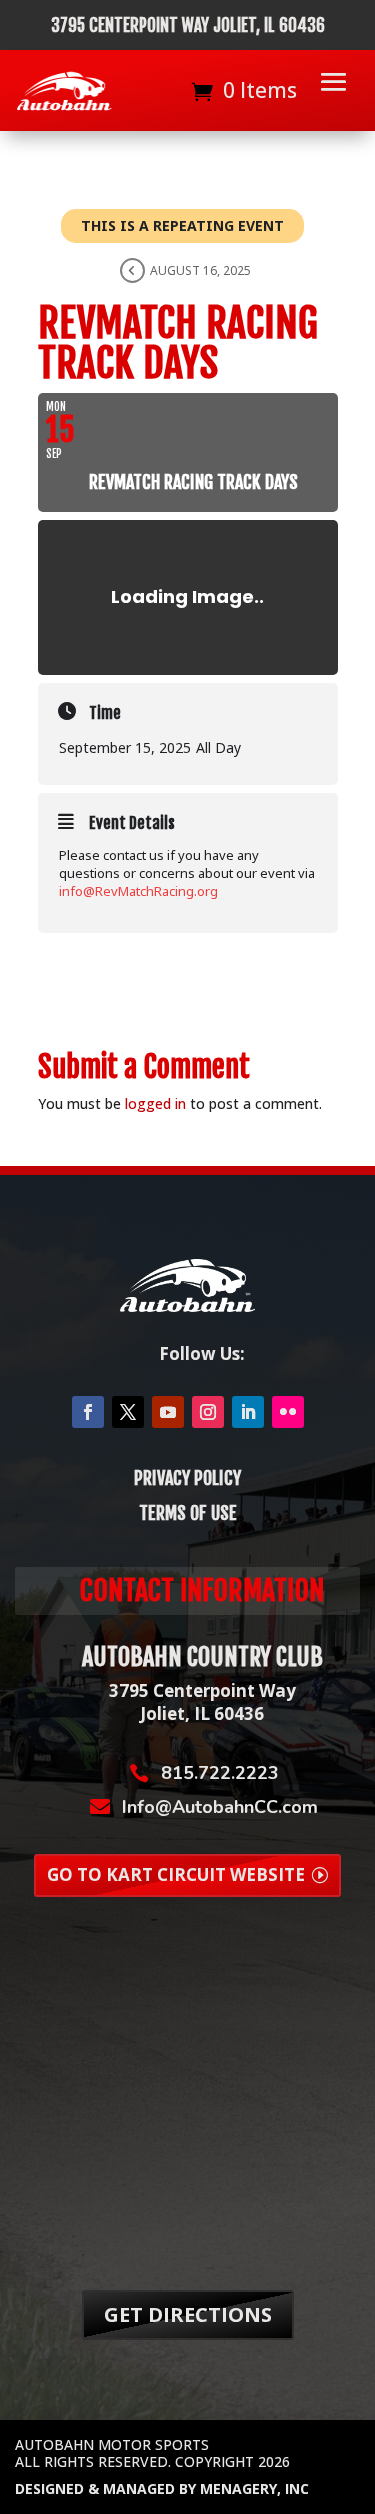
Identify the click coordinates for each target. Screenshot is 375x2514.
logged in (155, 1103)
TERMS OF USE (188, 1513)
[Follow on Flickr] (288, 1412)
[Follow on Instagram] (208, 1412)
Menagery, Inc (254, 2488)
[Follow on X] (128, 1412)
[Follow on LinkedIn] (248, 1412)
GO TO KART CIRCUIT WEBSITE (176, 1874)
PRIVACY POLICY (187, 1478)
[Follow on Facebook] (88, 1412)
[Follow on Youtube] (168, 1412)
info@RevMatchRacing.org (138, 891)
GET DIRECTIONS (188, 2314)
